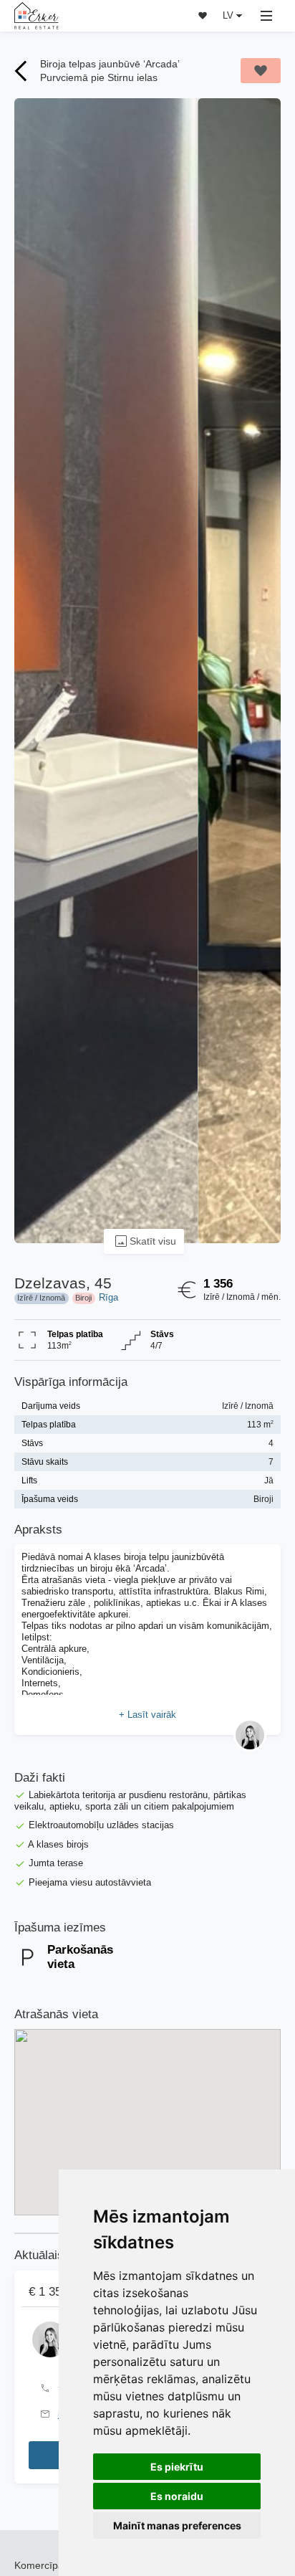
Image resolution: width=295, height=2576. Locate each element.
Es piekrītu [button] (177, 2467)
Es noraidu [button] (177, 2496)
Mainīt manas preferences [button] (177, 2525)
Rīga (108, 1297)
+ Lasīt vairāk (147, 1715)
